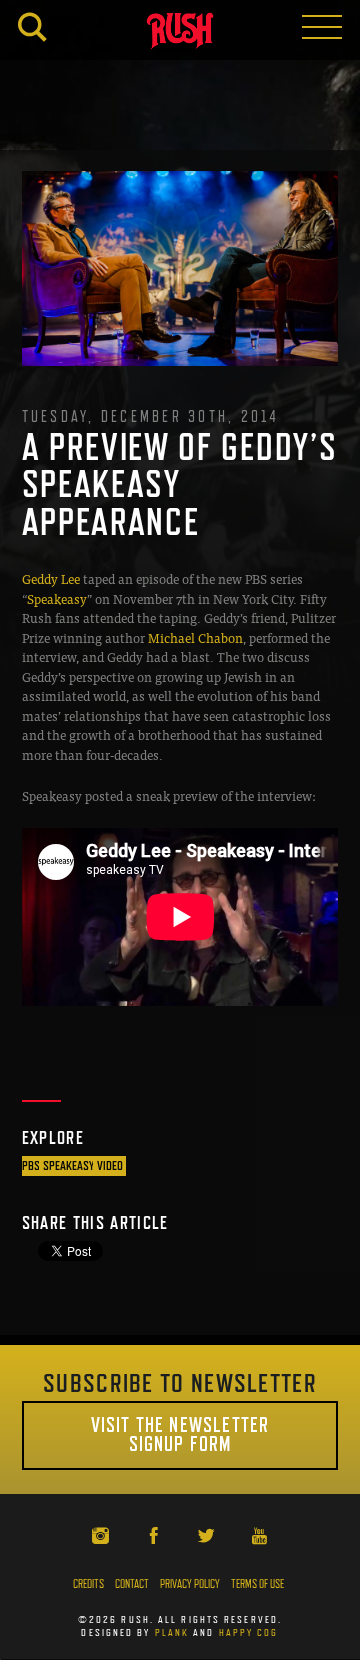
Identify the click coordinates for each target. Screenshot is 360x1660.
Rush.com (180, 33)
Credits (88, 1584)
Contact (132, 1584)
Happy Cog (249, 1632)
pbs (31, 1165)
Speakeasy (57, 598)
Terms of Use (257, 1584)
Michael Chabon (195, 637)
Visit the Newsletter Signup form (180, 1435)
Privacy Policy (190, 1584)
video (110, 1165)
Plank (172, 1632)
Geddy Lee (51, 578)
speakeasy (68, 1165)
